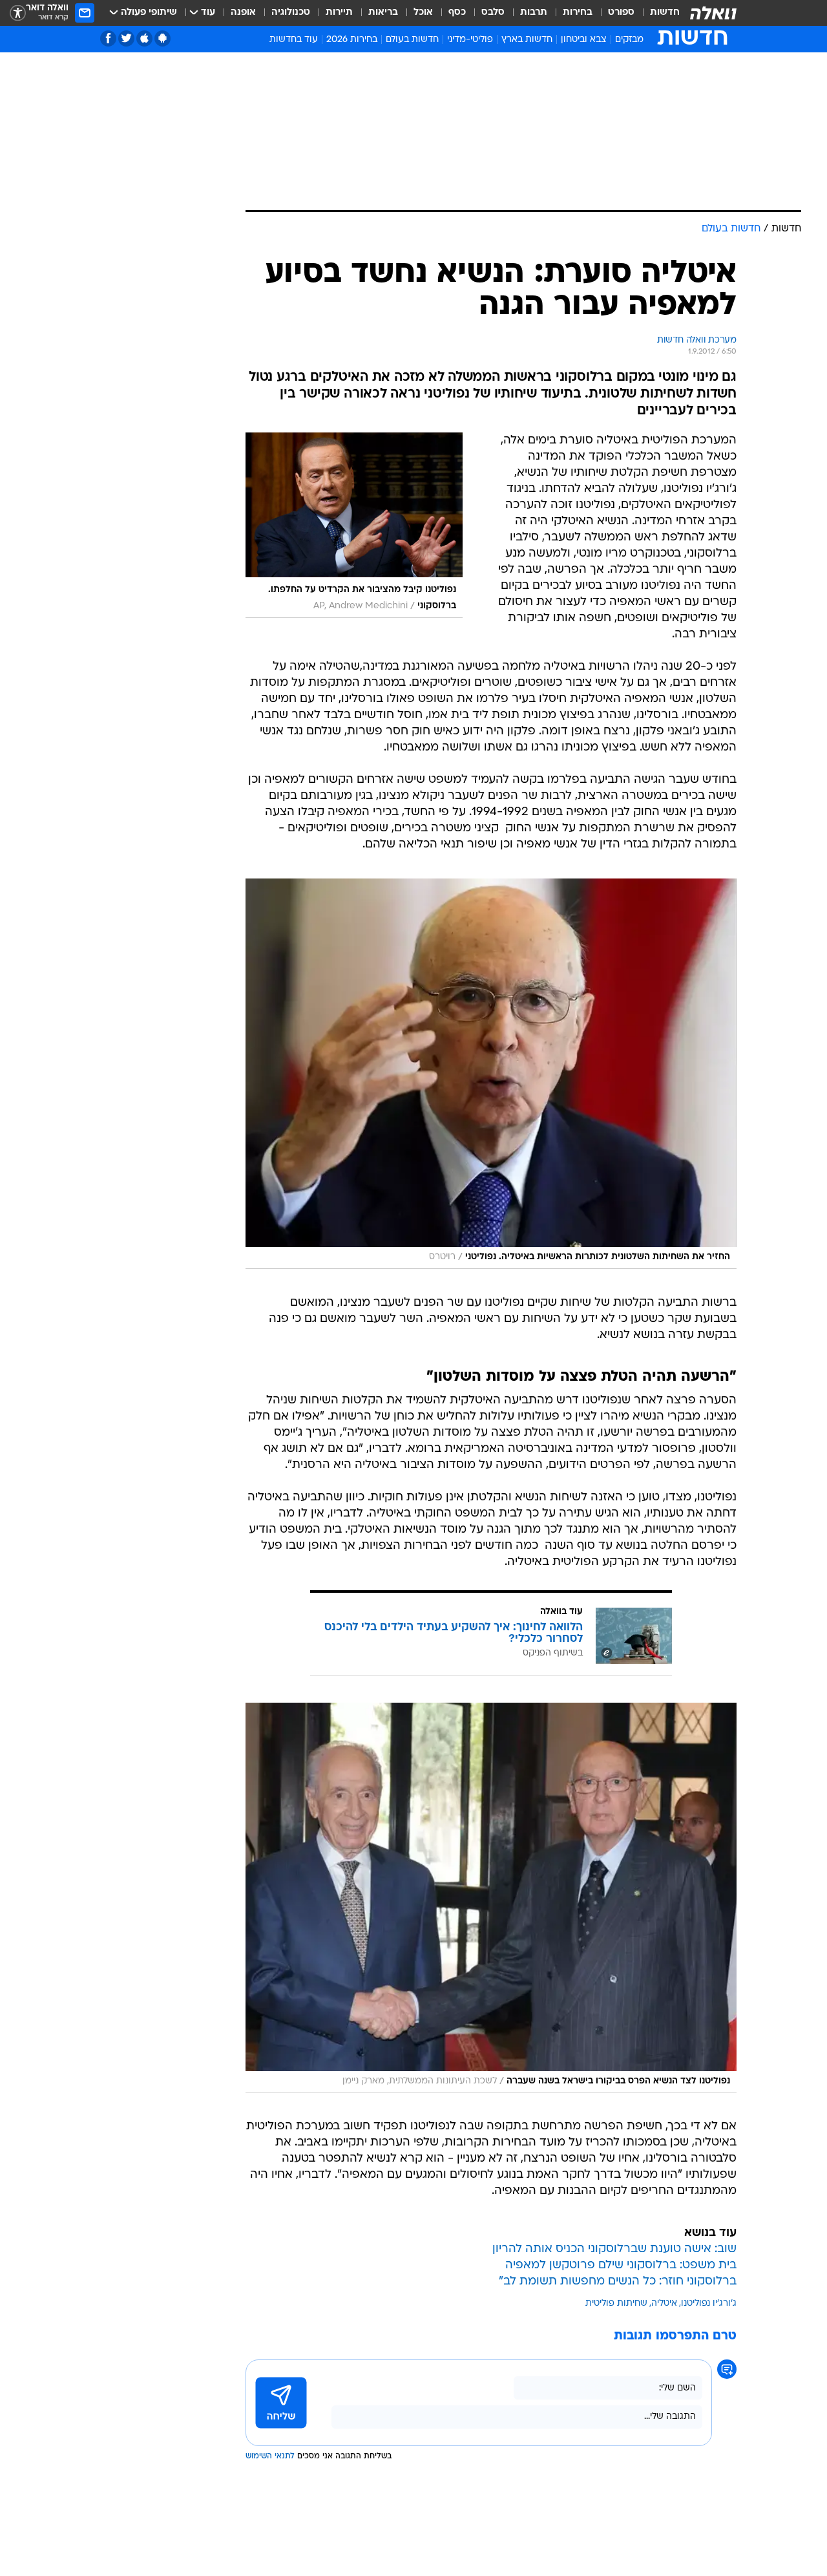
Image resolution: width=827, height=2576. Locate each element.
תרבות (534, 13)
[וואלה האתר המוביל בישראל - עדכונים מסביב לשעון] (713, 13)
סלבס (493, 13)
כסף (457, 13)
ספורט (621, 13)
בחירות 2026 (352, 40)
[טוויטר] (126, 38)
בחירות (578, 13)
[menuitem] (657, 13)
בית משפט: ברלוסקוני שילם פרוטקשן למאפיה (621, 2265)
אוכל (423, 13)
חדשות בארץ (527, 40)
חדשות (665, 13)
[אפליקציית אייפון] (144, 38)
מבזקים (629, 40)
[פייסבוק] (108, 38)
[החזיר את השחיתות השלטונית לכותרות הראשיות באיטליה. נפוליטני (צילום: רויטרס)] (491, 1074)
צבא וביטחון (584, 40)
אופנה (243, 13)
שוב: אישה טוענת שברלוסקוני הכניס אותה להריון (614, 2249)
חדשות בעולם (412, 40)
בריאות (383, 13)
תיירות (339, 13)
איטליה (664, 2304)
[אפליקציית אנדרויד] (162, 38)
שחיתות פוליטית (616, 2304)
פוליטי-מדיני (470, 40)
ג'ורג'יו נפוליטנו (709, 2304)
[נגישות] (18, 13)
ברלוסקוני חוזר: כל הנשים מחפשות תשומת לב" (618, 2282)
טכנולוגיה (291, 13)
